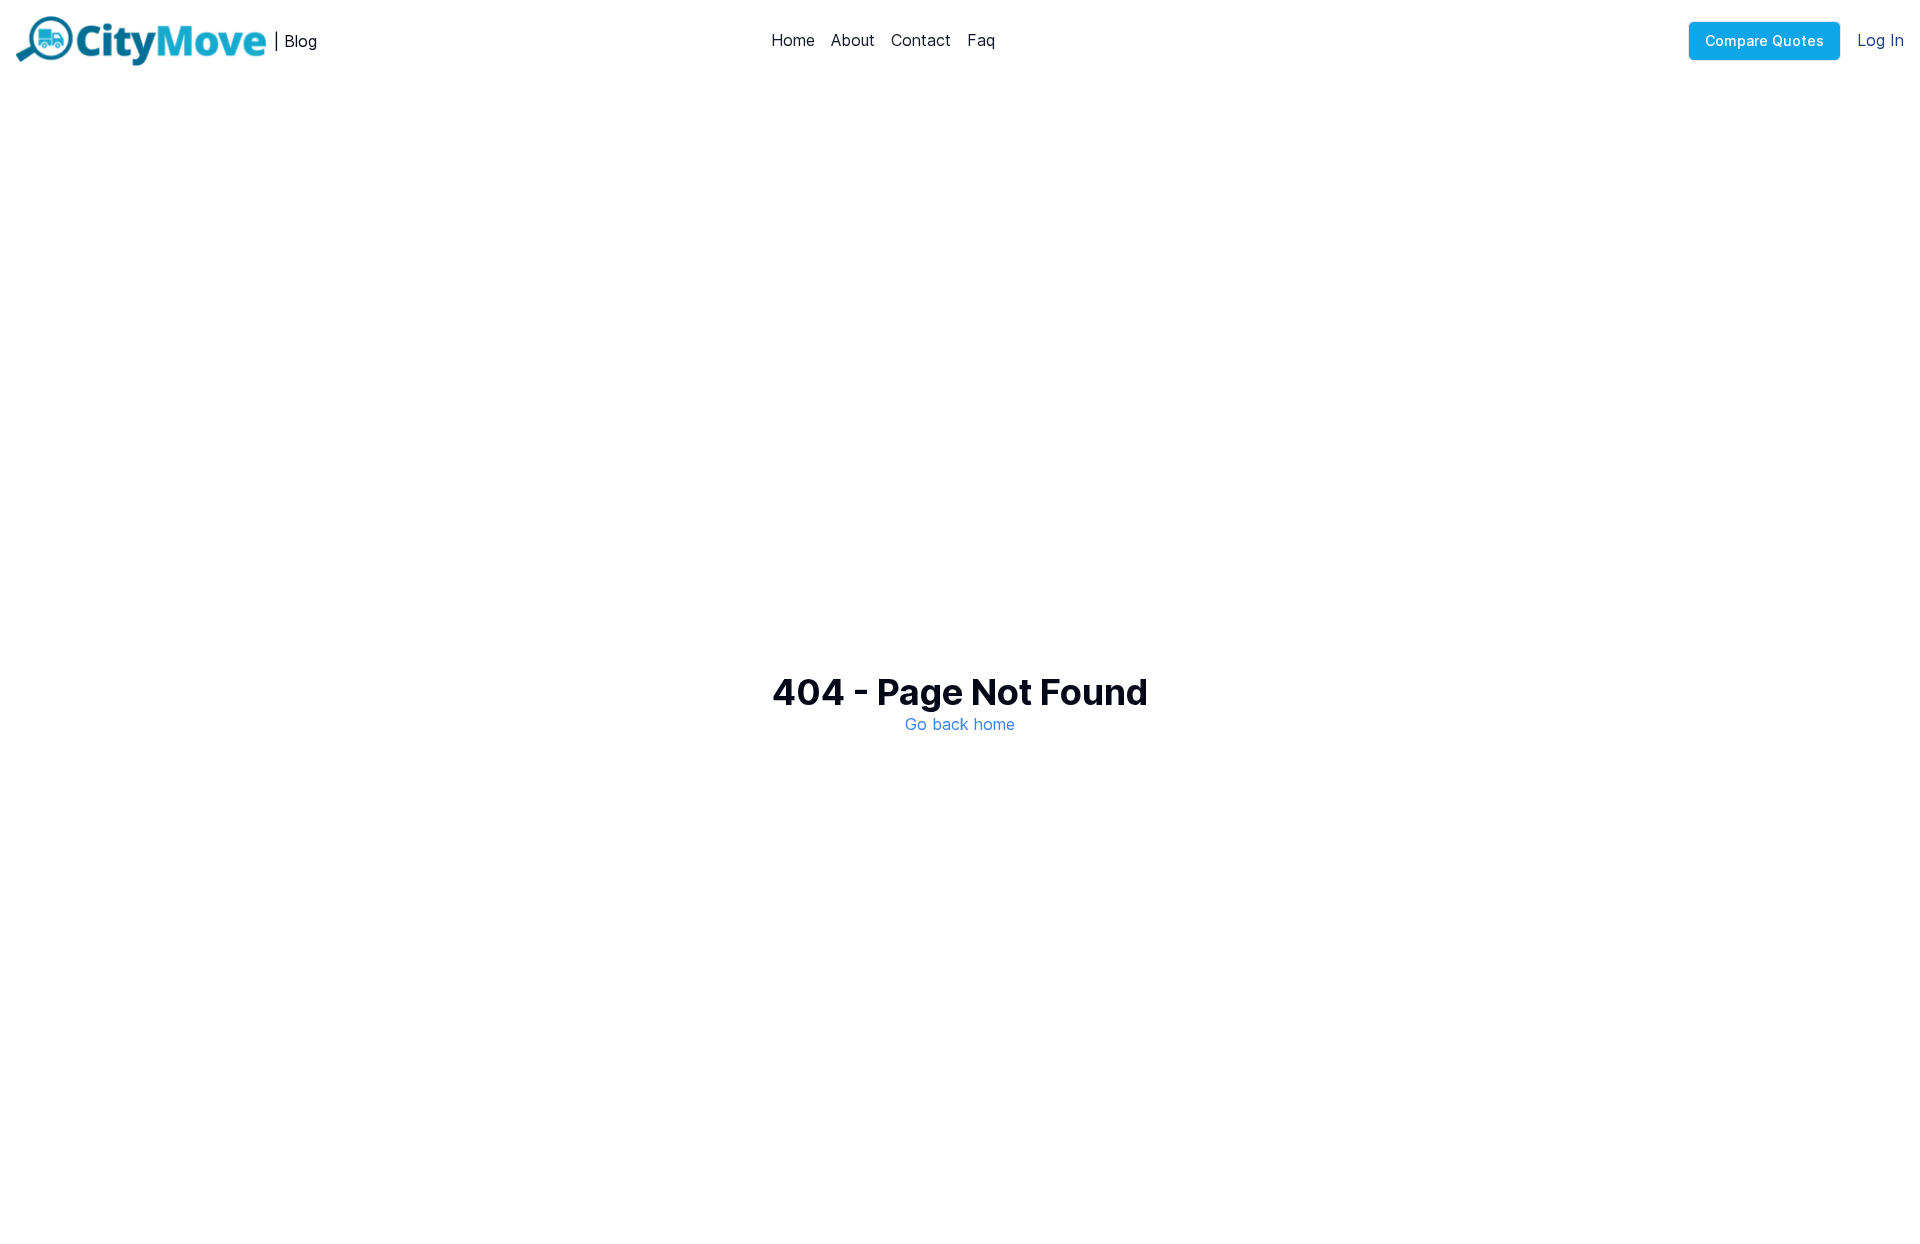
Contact (921, 40)
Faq (981, 40)
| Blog (295, 41)
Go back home (960, 724)
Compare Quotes (1764, 40)
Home (793, 40)
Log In (1880, 40)
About (853, 40)
